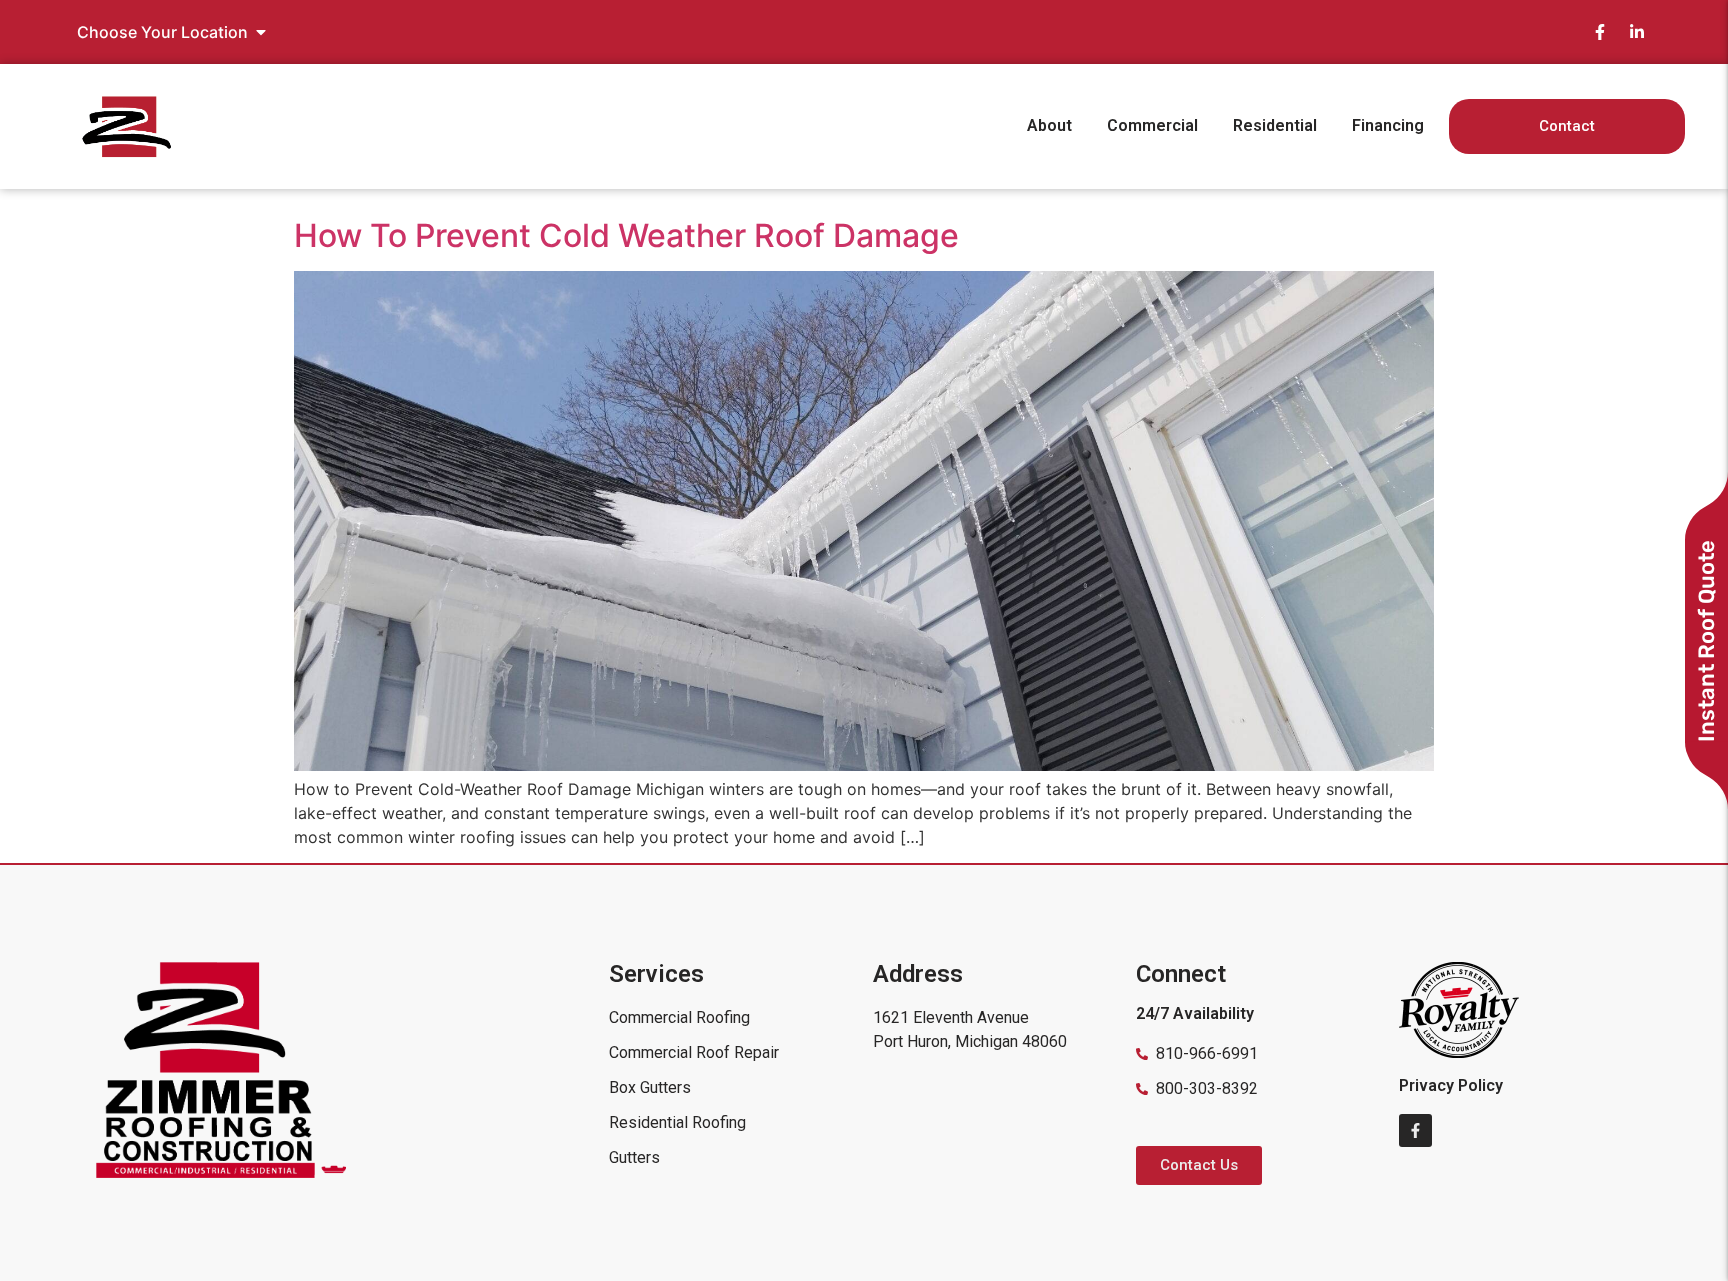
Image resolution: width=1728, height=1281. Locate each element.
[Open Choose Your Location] (261, 32)
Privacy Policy (1451, 1085)
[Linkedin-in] (1637, 32)
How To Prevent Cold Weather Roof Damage (626, 235)
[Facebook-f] (1600, 32)
